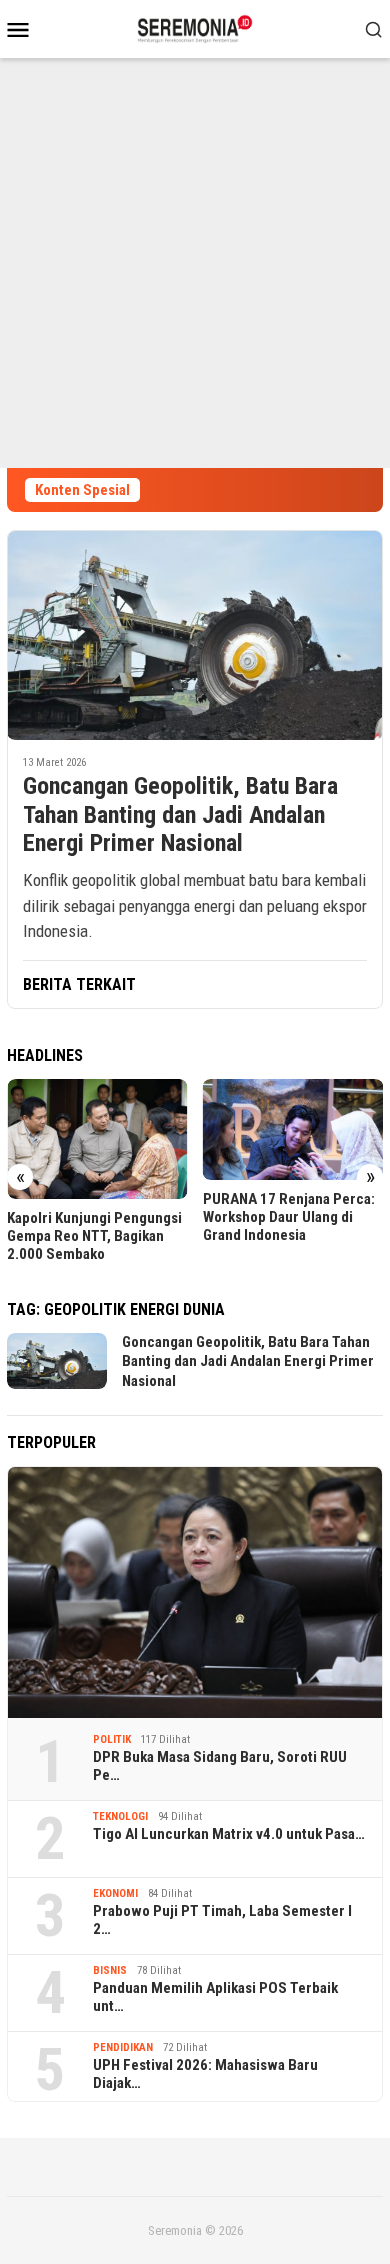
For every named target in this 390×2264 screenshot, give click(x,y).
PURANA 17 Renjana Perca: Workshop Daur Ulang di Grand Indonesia (289, 1217)
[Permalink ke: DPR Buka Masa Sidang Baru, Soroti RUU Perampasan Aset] (195, 1592)
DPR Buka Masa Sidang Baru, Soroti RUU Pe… (220, 1766)
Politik (112, 1739)
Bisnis (110, 1970)
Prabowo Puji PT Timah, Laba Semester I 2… (222, 1920)
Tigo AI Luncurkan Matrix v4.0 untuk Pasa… (229, 1834)
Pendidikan (123, 2047)
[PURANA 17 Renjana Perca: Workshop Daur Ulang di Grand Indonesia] (293, 1129)
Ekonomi (115, 1893)
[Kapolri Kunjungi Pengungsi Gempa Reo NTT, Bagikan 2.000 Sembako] (97, 1139)
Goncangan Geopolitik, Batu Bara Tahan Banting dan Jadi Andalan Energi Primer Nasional (180, 815)
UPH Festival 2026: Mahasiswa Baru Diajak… (205, 2074)
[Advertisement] (195, 263)
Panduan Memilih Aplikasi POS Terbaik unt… (215, 1997)
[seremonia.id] (195, 27)
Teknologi (120, 1816)
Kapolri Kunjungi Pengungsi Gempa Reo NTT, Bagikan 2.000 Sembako (94, 1236)
